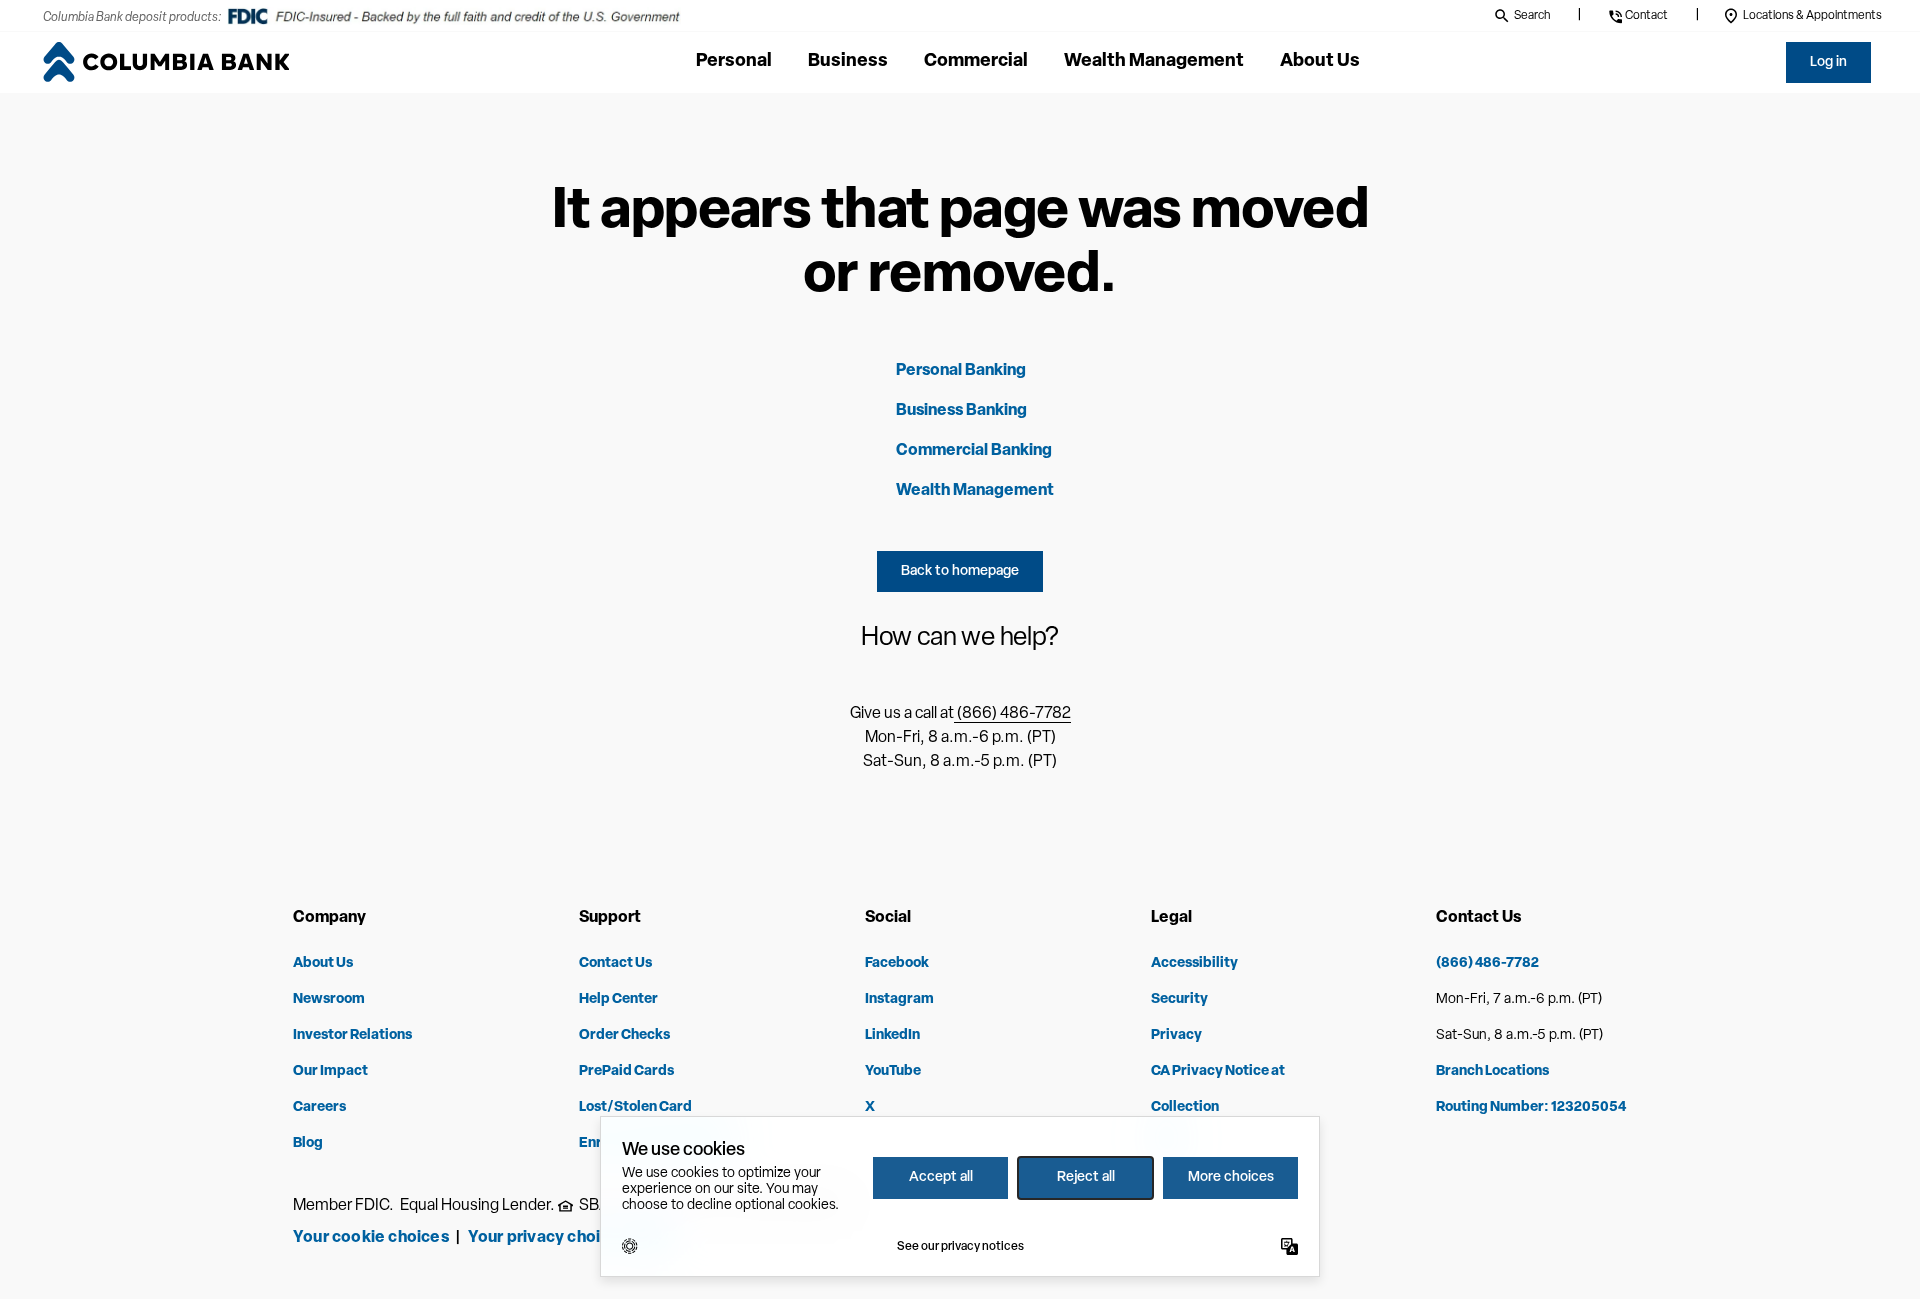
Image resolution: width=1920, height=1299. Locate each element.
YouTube (893, 1071)
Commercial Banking (974, 451)
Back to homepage (960, 571)
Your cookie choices (371, 1238)
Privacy (1176, 1035)
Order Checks (624, 1035)
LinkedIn (892, 1035)
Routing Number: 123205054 (1531, 1107)
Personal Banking (961, 371)
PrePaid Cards (626, 1071)
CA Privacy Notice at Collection (1218, 1089)
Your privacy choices (551, 1238)
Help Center (618, 999)
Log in (1828, 62)
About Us (323, 963)
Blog (308, 1143)
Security (1179, 999)
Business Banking (961, 411)
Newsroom (329, 999)
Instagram (899, 999)
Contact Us (615, 963)
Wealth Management (975, 491)
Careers (319, 1107)
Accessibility (1194, 963)
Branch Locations (1492, 1071)
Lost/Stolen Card (635, 1107)
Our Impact (330, 1071)
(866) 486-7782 (1012, 714)
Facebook (897, 963)
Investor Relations (352, 1035)
